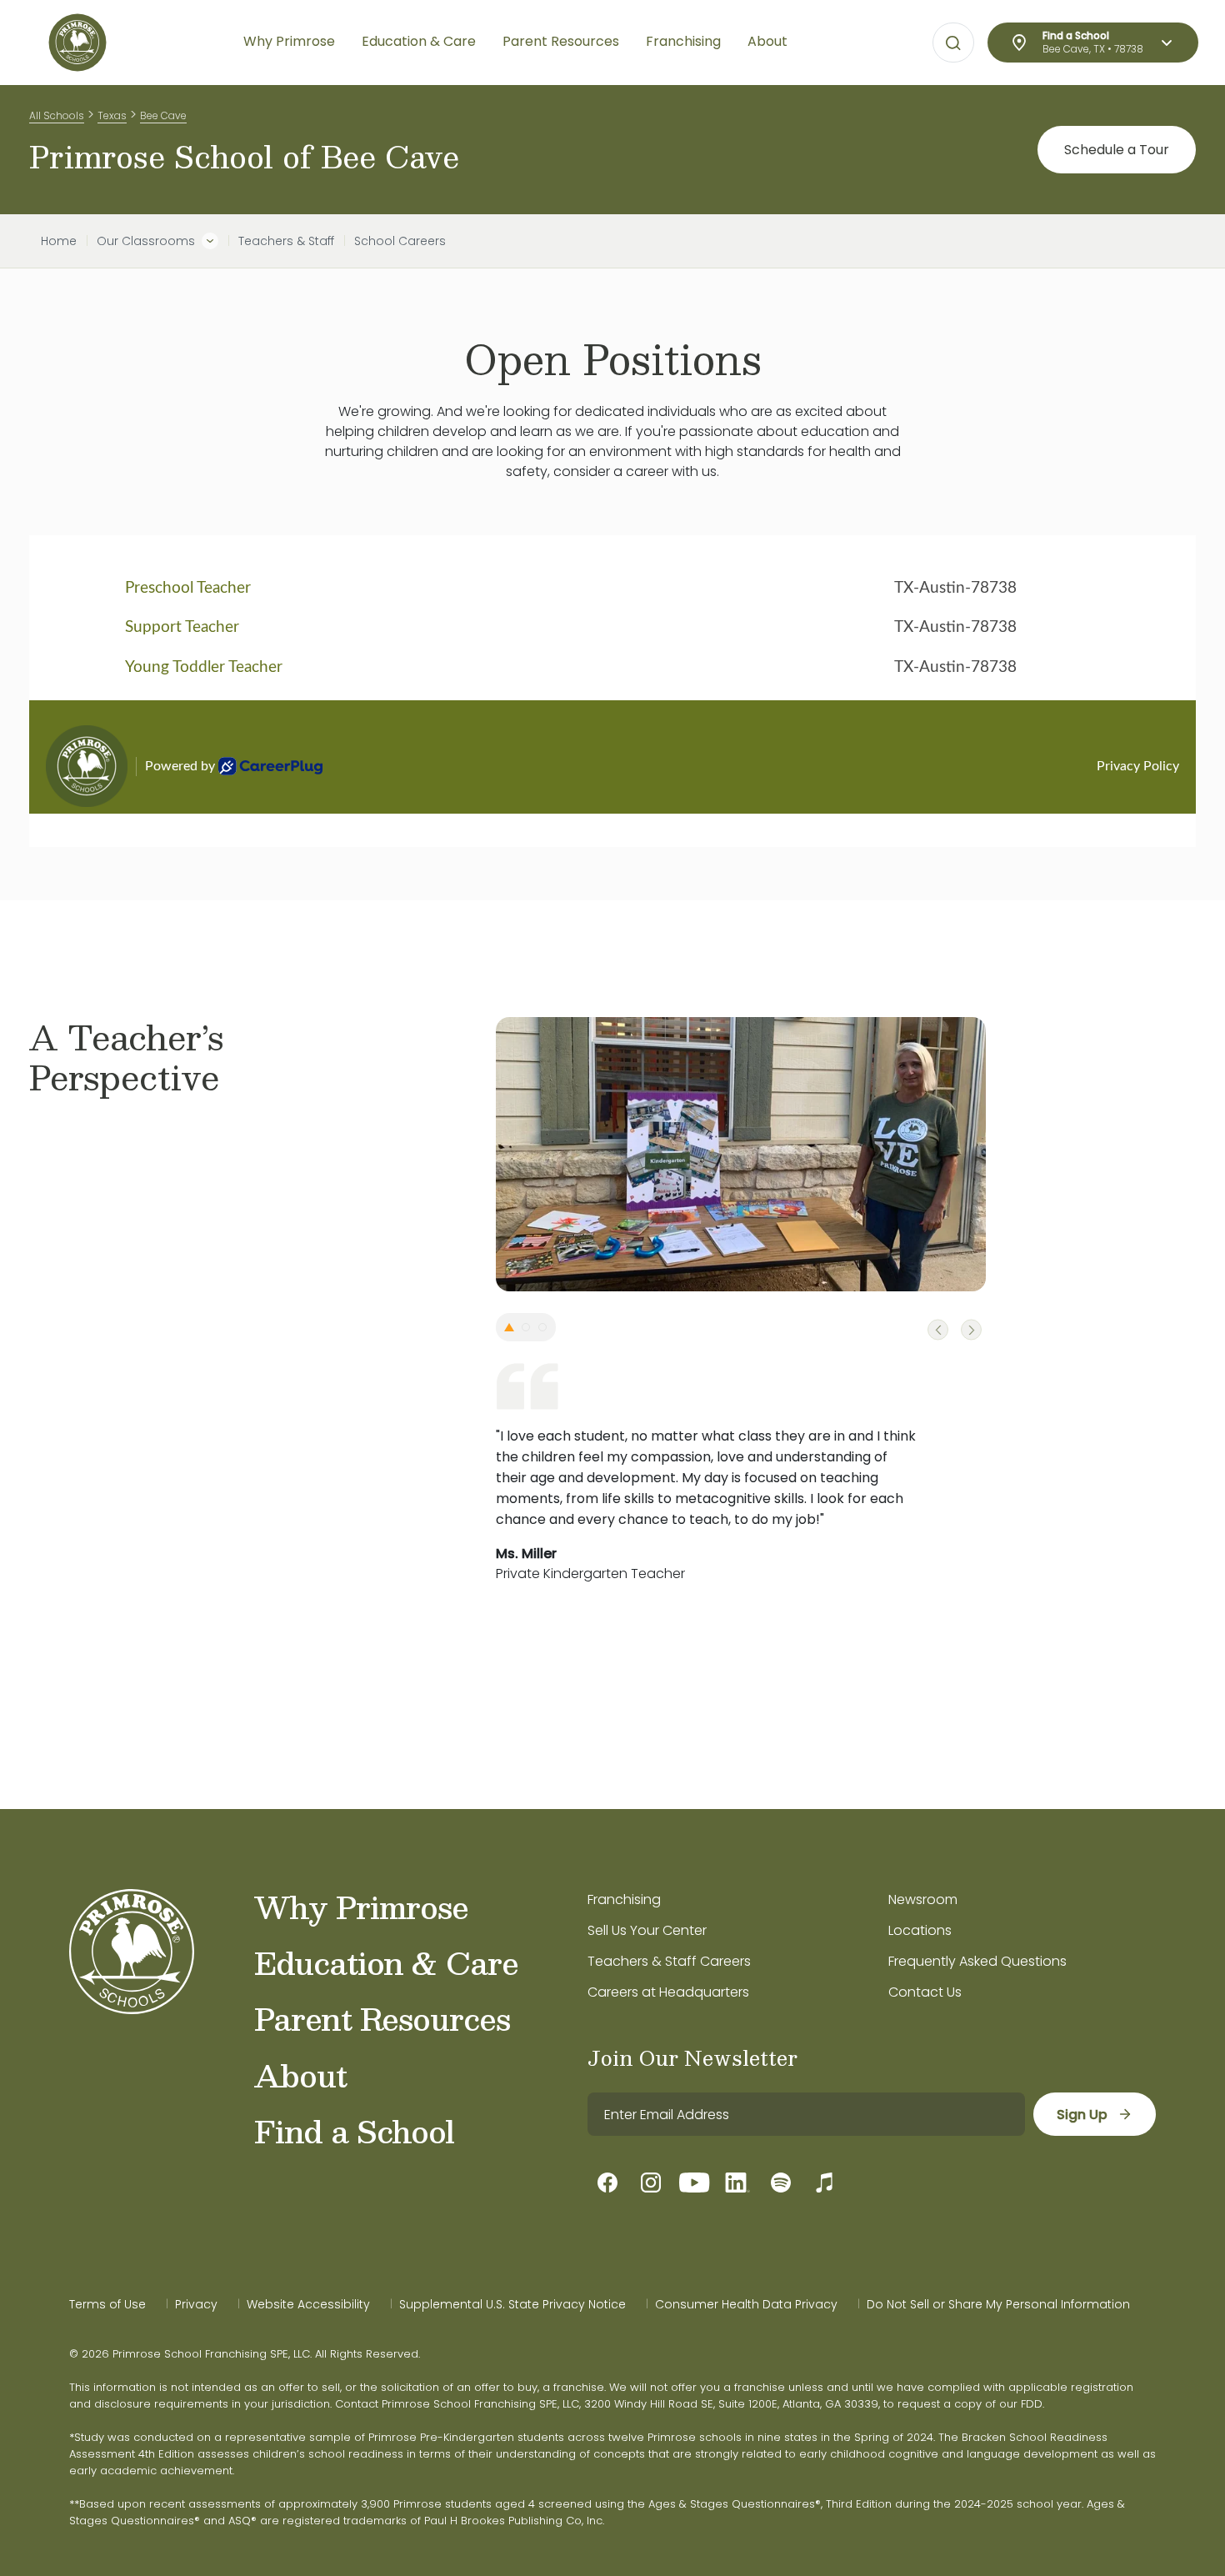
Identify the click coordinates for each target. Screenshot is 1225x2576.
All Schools (57, 115)
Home (59, 241)
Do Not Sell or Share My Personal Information (998, 2304)
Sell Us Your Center (647, 1930)
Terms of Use (107, 2304)
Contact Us (925, 1992)
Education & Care (386, 1962)
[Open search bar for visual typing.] (953, 43)
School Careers (400, 241)
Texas (112, 115)
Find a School (354, 2131)
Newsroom (923, 1899)
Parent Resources (382, 2018)
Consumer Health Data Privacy (746, 2304)
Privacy (196, 2304)
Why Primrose (361, 1907)
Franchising (624, 1899)
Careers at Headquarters (668, 1992)
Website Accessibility (308, 2304)
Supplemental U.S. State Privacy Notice (512, 2304)
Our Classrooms (146, 241)
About (300, 2075)
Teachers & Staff (286, 241)
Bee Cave (163, 115)
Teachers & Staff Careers (669, 1961)
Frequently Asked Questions (977, 1961)
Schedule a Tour (1117, 150)
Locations (920, 1930)
